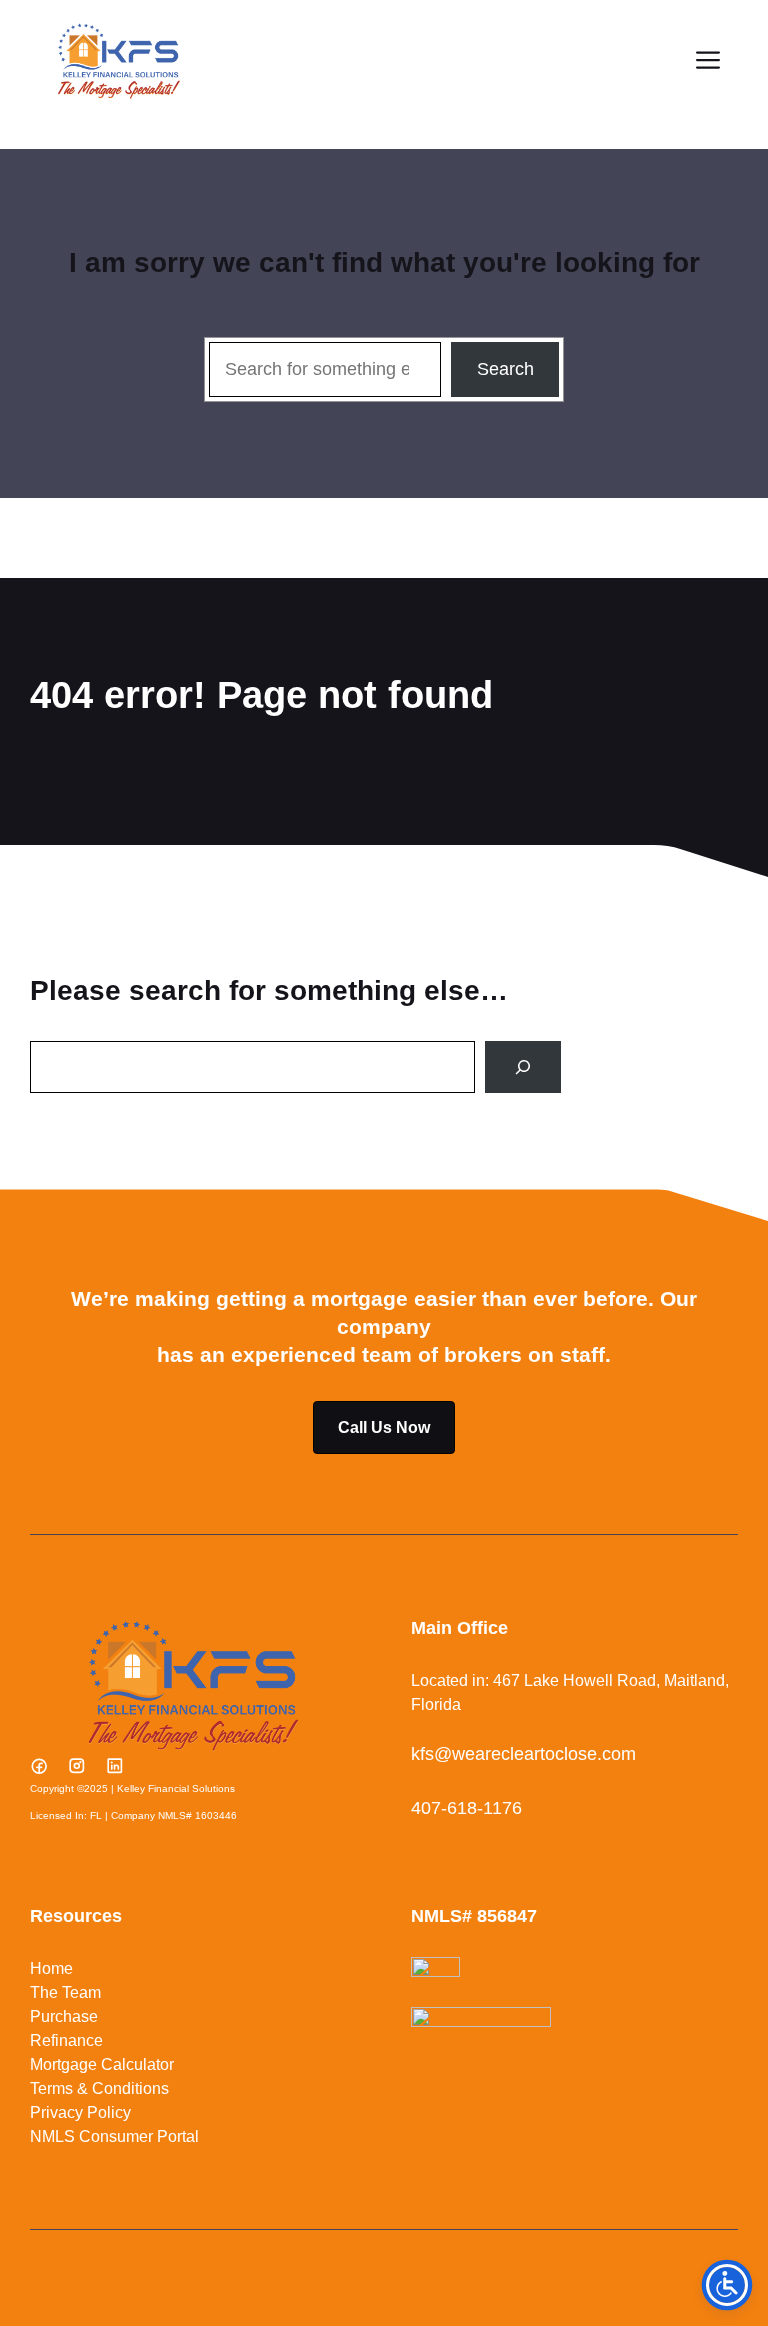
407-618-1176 (466, 1808)
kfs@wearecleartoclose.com (523, 1754)
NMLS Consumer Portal (114, 2136)
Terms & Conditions (99, 2088)
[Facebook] (39, 1766)
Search (505, 369)
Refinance (66, 2040)
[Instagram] (77, 1766)
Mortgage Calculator (102, 2064)
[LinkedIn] (115, 1766)
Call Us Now (384, 1427)
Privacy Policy (80, 2112)
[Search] (523, 1067)
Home (51, 1968)
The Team (65, 1992)
